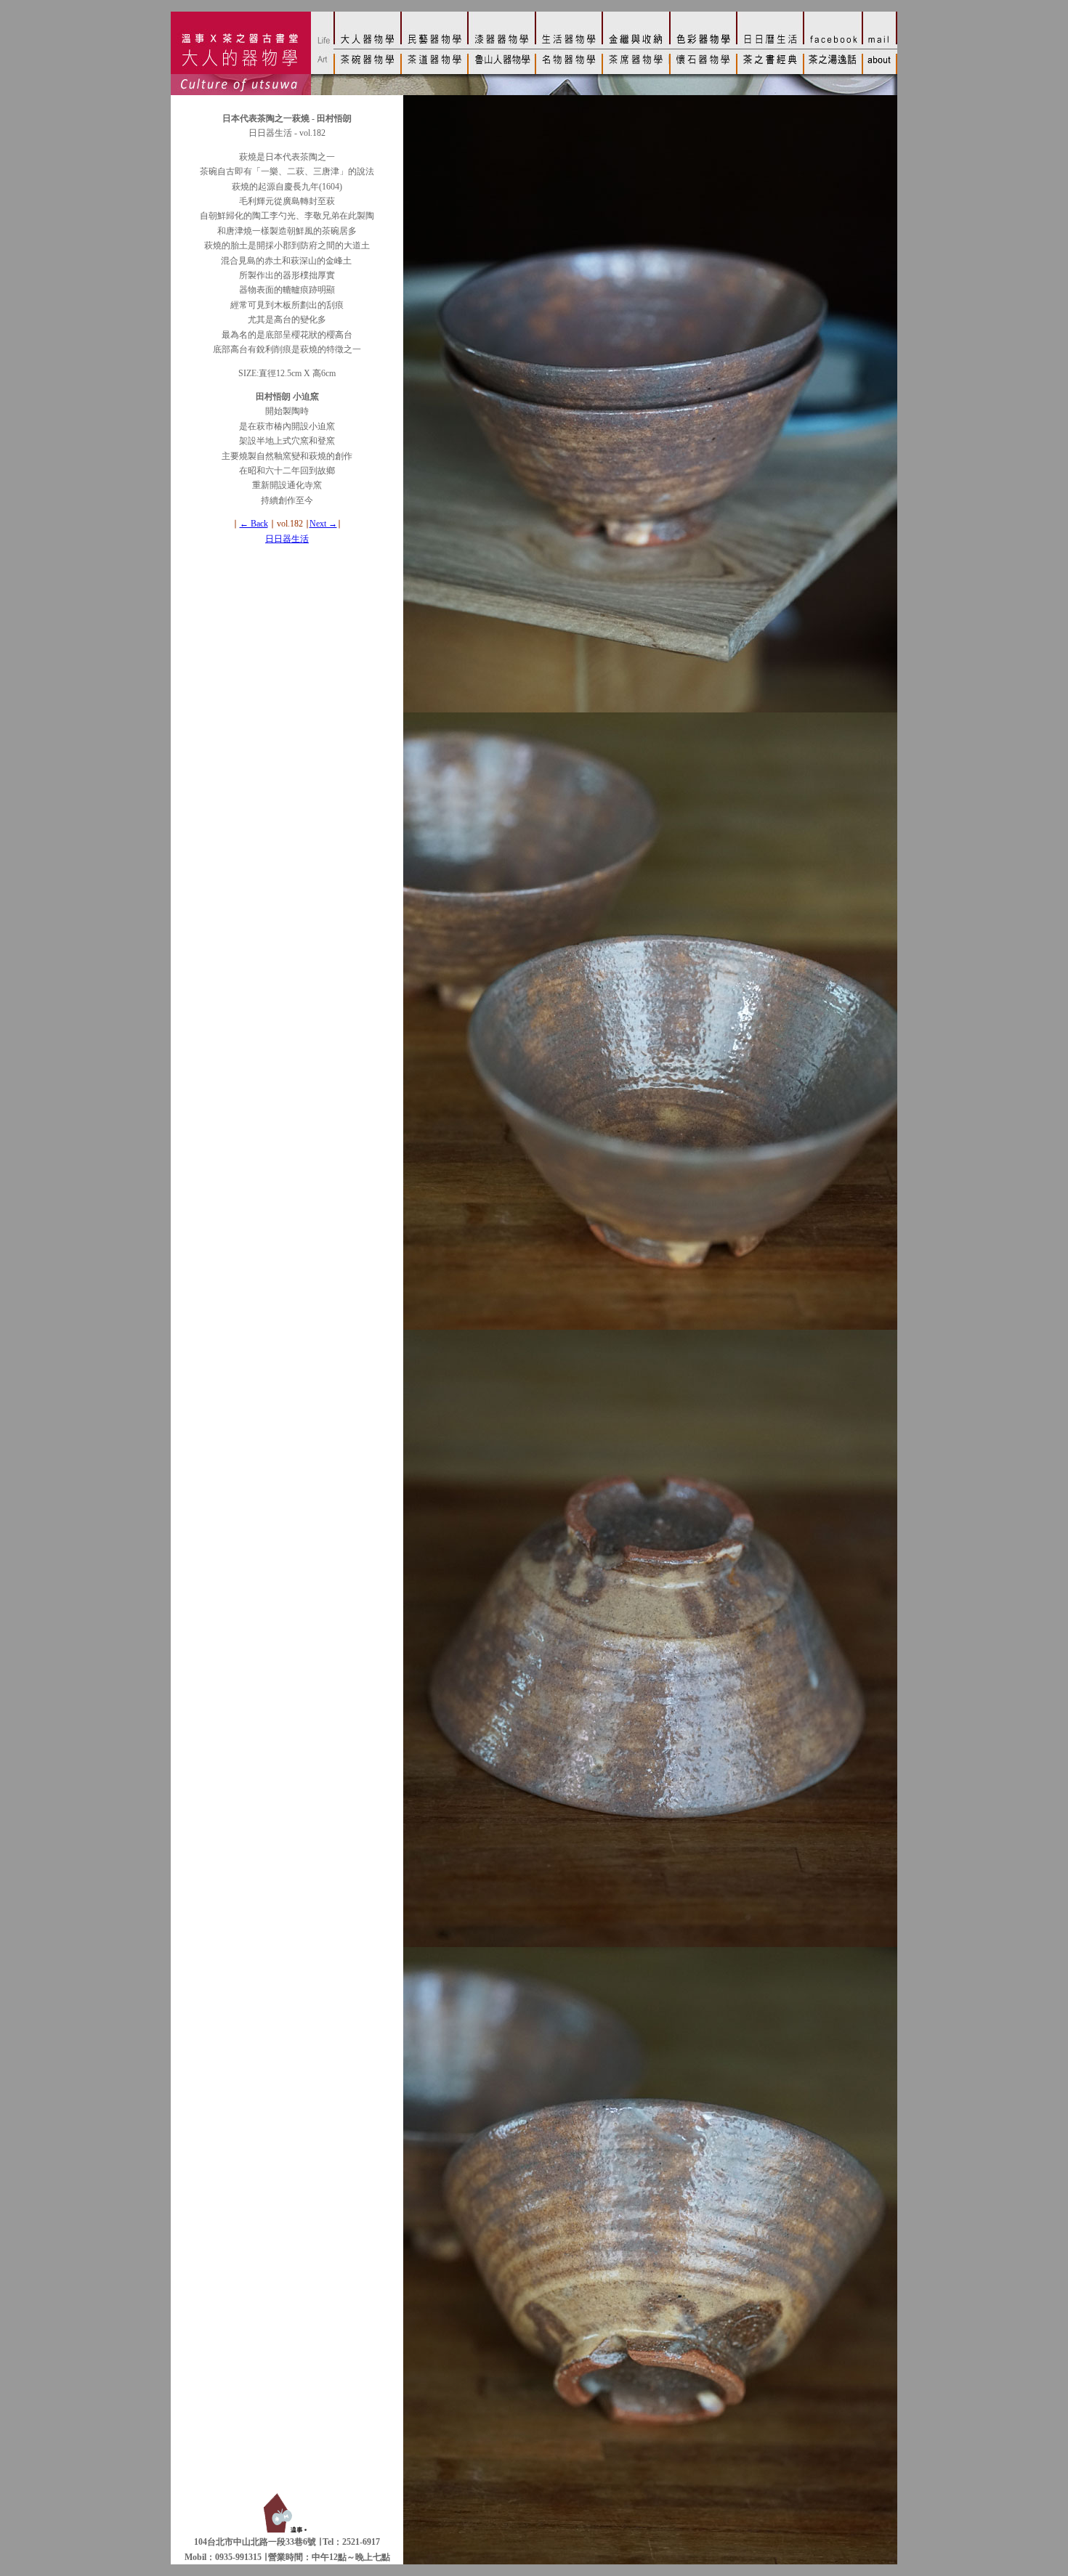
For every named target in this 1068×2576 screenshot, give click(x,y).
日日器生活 (287, 539)
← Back (254, 524)
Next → (323, 524)
